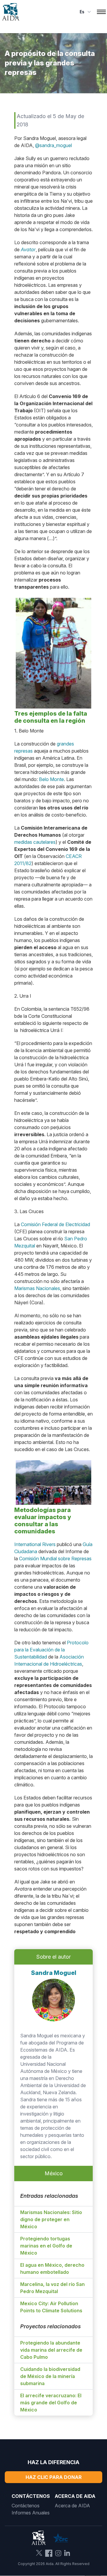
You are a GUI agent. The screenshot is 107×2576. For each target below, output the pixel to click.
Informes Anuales (31, 2513)
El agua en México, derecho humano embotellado (52, 2269)
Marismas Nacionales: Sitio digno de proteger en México (51, 2219)
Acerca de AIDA (72, 2506)
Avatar (28, 249)
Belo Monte (51, 779)
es (82, 12)
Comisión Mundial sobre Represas (55, 1559)
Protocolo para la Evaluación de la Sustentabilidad (51, 1650)
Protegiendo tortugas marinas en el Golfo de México (46, 2246)
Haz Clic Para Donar (54, 2477)
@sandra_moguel (53, 145)
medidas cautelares (35, 842)
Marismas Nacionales (37, 1288)
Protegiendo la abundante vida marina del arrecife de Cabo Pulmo (51, 2350)
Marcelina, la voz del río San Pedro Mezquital (52, 2288)
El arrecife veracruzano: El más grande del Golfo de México (51, 2403)
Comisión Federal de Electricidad (55, 1224)
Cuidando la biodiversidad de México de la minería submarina (50, 2376)
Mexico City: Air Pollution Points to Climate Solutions (51, 2307)
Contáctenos (26, 2506)
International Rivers (35, 1544)
